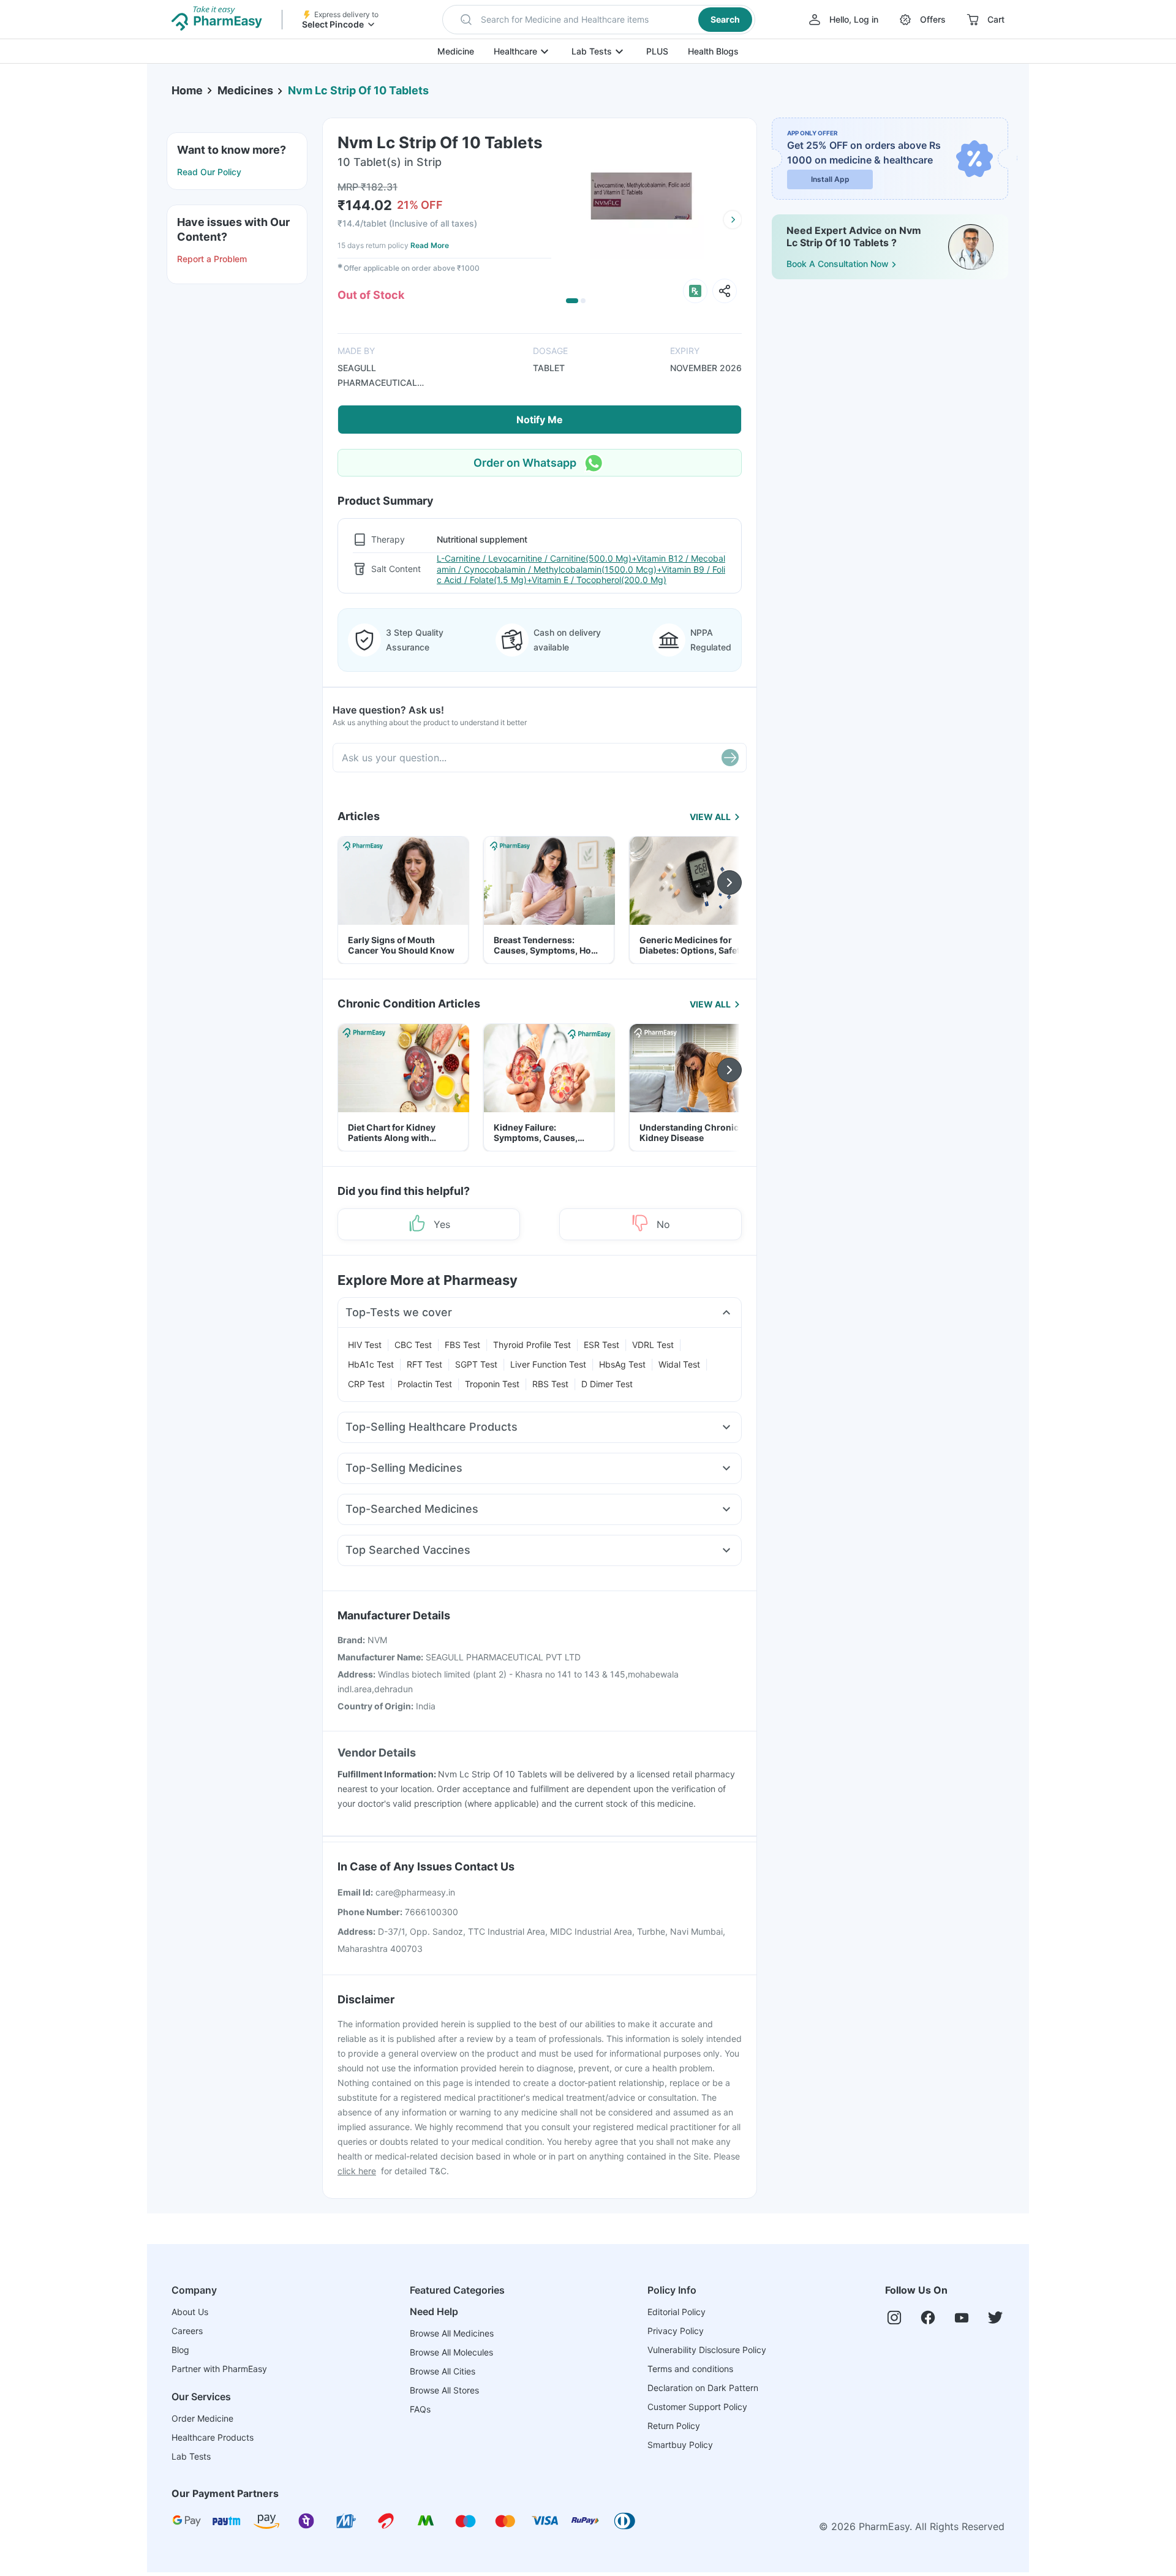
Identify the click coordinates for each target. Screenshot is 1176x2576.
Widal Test (679, 1364)
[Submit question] (730, 758)
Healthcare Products (213, 2437)
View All (710, 817)
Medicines (245, 90)
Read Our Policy (209, 172)
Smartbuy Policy (680, 2445)
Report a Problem (212, 259)
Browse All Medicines (452, 2333)
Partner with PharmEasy (219, 2369)
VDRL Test (653, 1345)
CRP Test (366, 1384)
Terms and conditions (690, 2369)
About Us (190, 2312)
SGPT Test (476, 1364)
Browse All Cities (443, 2371)
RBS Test (550, 1384)
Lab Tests (592, 51)
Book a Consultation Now (838, 264)
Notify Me (540, 420)
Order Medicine (202, 2418)
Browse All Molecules (451, 2352)
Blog (180, 2350)
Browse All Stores (444, 2390)
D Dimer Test (607, 1384)
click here (357, 2171)
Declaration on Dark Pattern (703, 2388)
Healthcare (515, 51)
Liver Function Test (548, 1364)
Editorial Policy (677, 2312)
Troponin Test (492, 1384)
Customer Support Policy (697, 2407)
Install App (830, 179)
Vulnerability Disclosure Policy (707, 2350)
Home (187, 90)
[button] (599, 20)
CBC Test (413, 1345)
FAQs (420, 2409)
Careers (187, 2331)
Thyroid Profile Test (532, 1345)
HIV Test (365, 1345)
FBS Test (462, 1345)
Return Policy (674, 2426)
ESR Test (601, 1345)
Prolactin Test (425, 1384)
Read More (430, 245)
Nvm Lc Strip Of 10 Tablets (358, 90)
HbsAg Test (622, 1364)
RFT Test (424, 1364)
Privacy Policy (676, 2331)
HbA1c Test (371, 1364)
